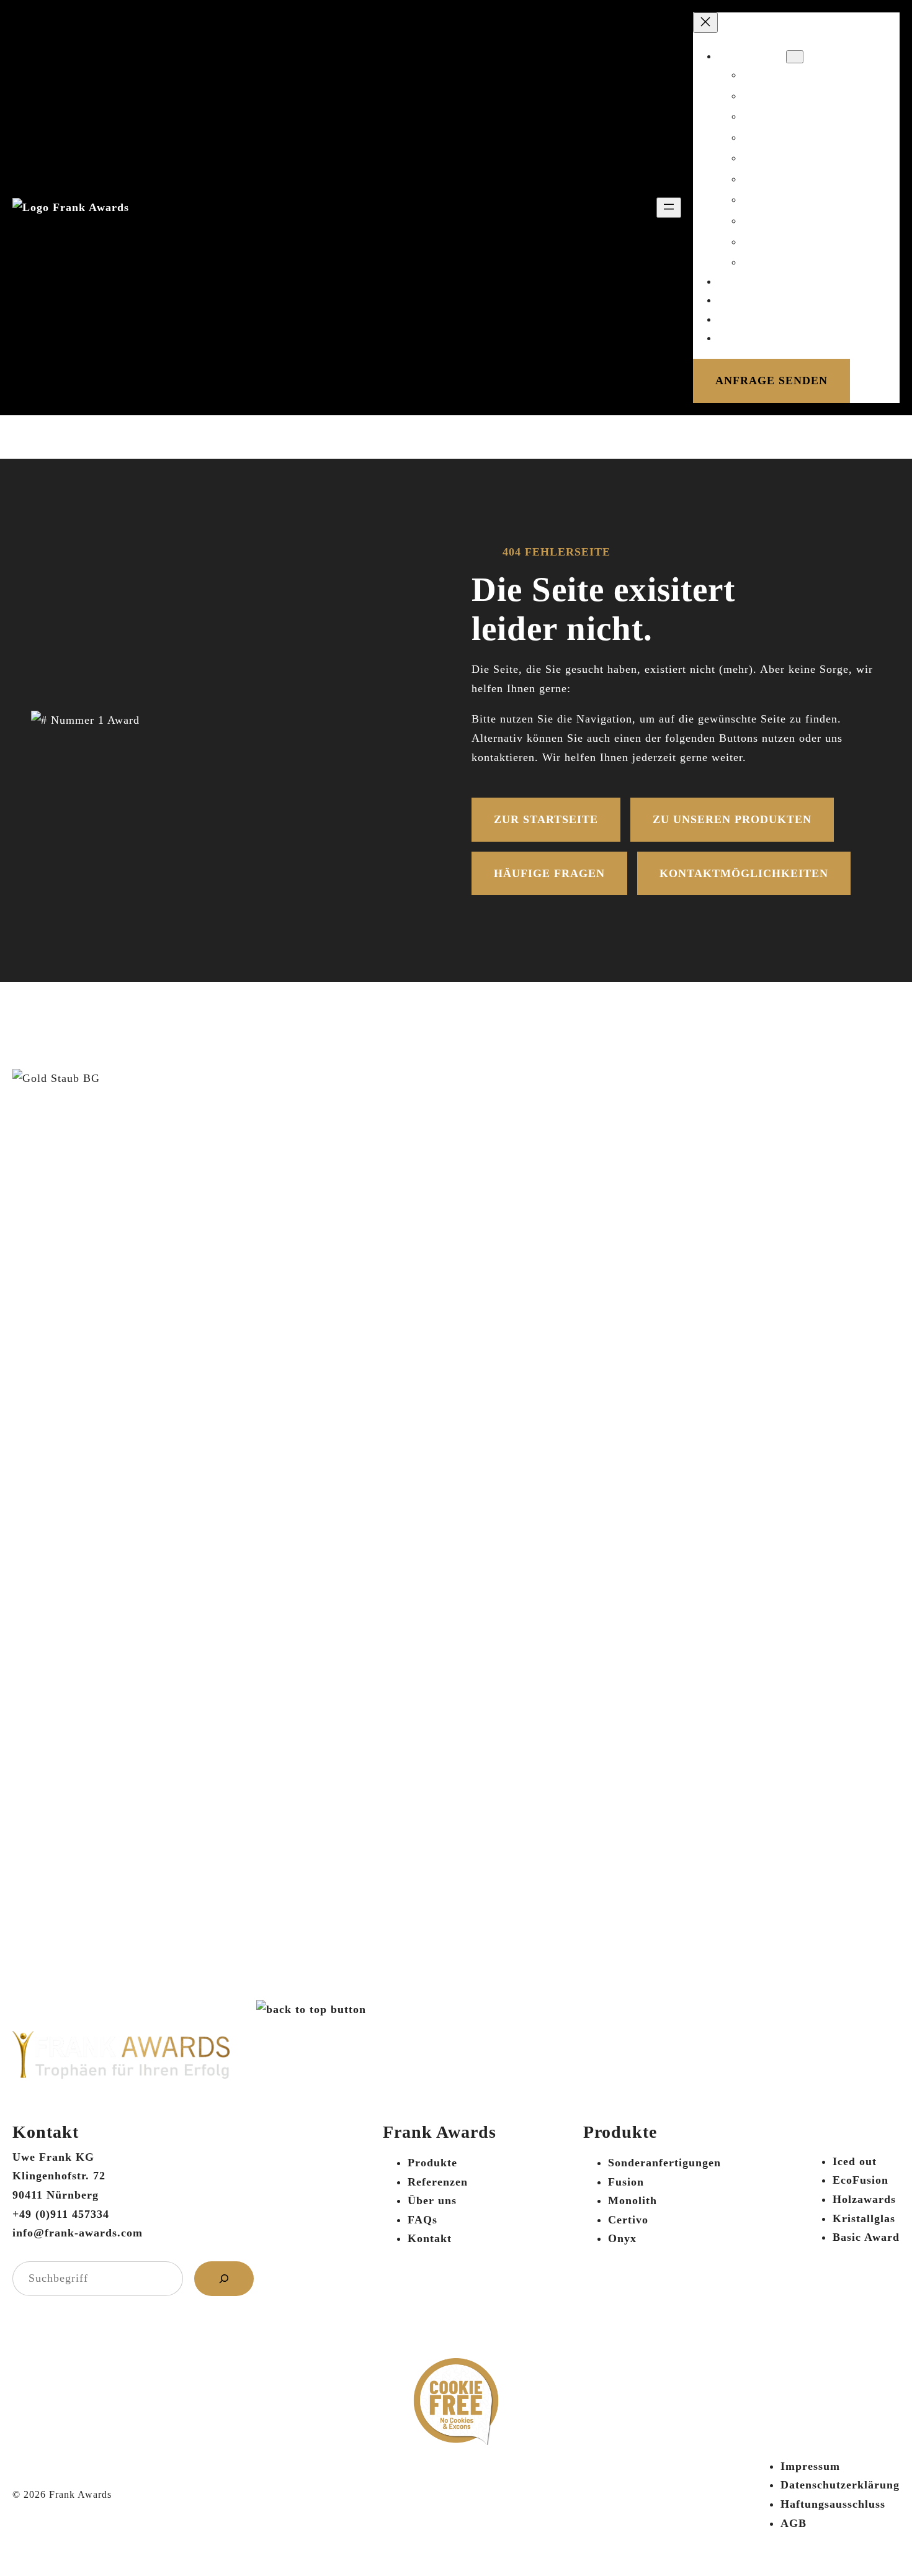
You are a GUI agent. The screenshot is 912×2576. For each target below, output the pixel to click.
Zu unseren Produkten (732, 819)
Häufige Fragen (549, 873)
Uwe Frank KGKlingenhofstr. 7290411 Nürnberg (59, 2176)
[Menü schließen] (705, 23)
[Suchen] (224, 2279)
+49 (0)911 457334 (61, 2214)
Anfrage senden (771, 381)
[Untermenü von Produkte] (795, 57)
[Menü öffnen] (669, 208)
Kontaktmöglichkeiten (744, 873)
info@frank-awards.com (78, 2233)
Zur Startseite (546, 819)
